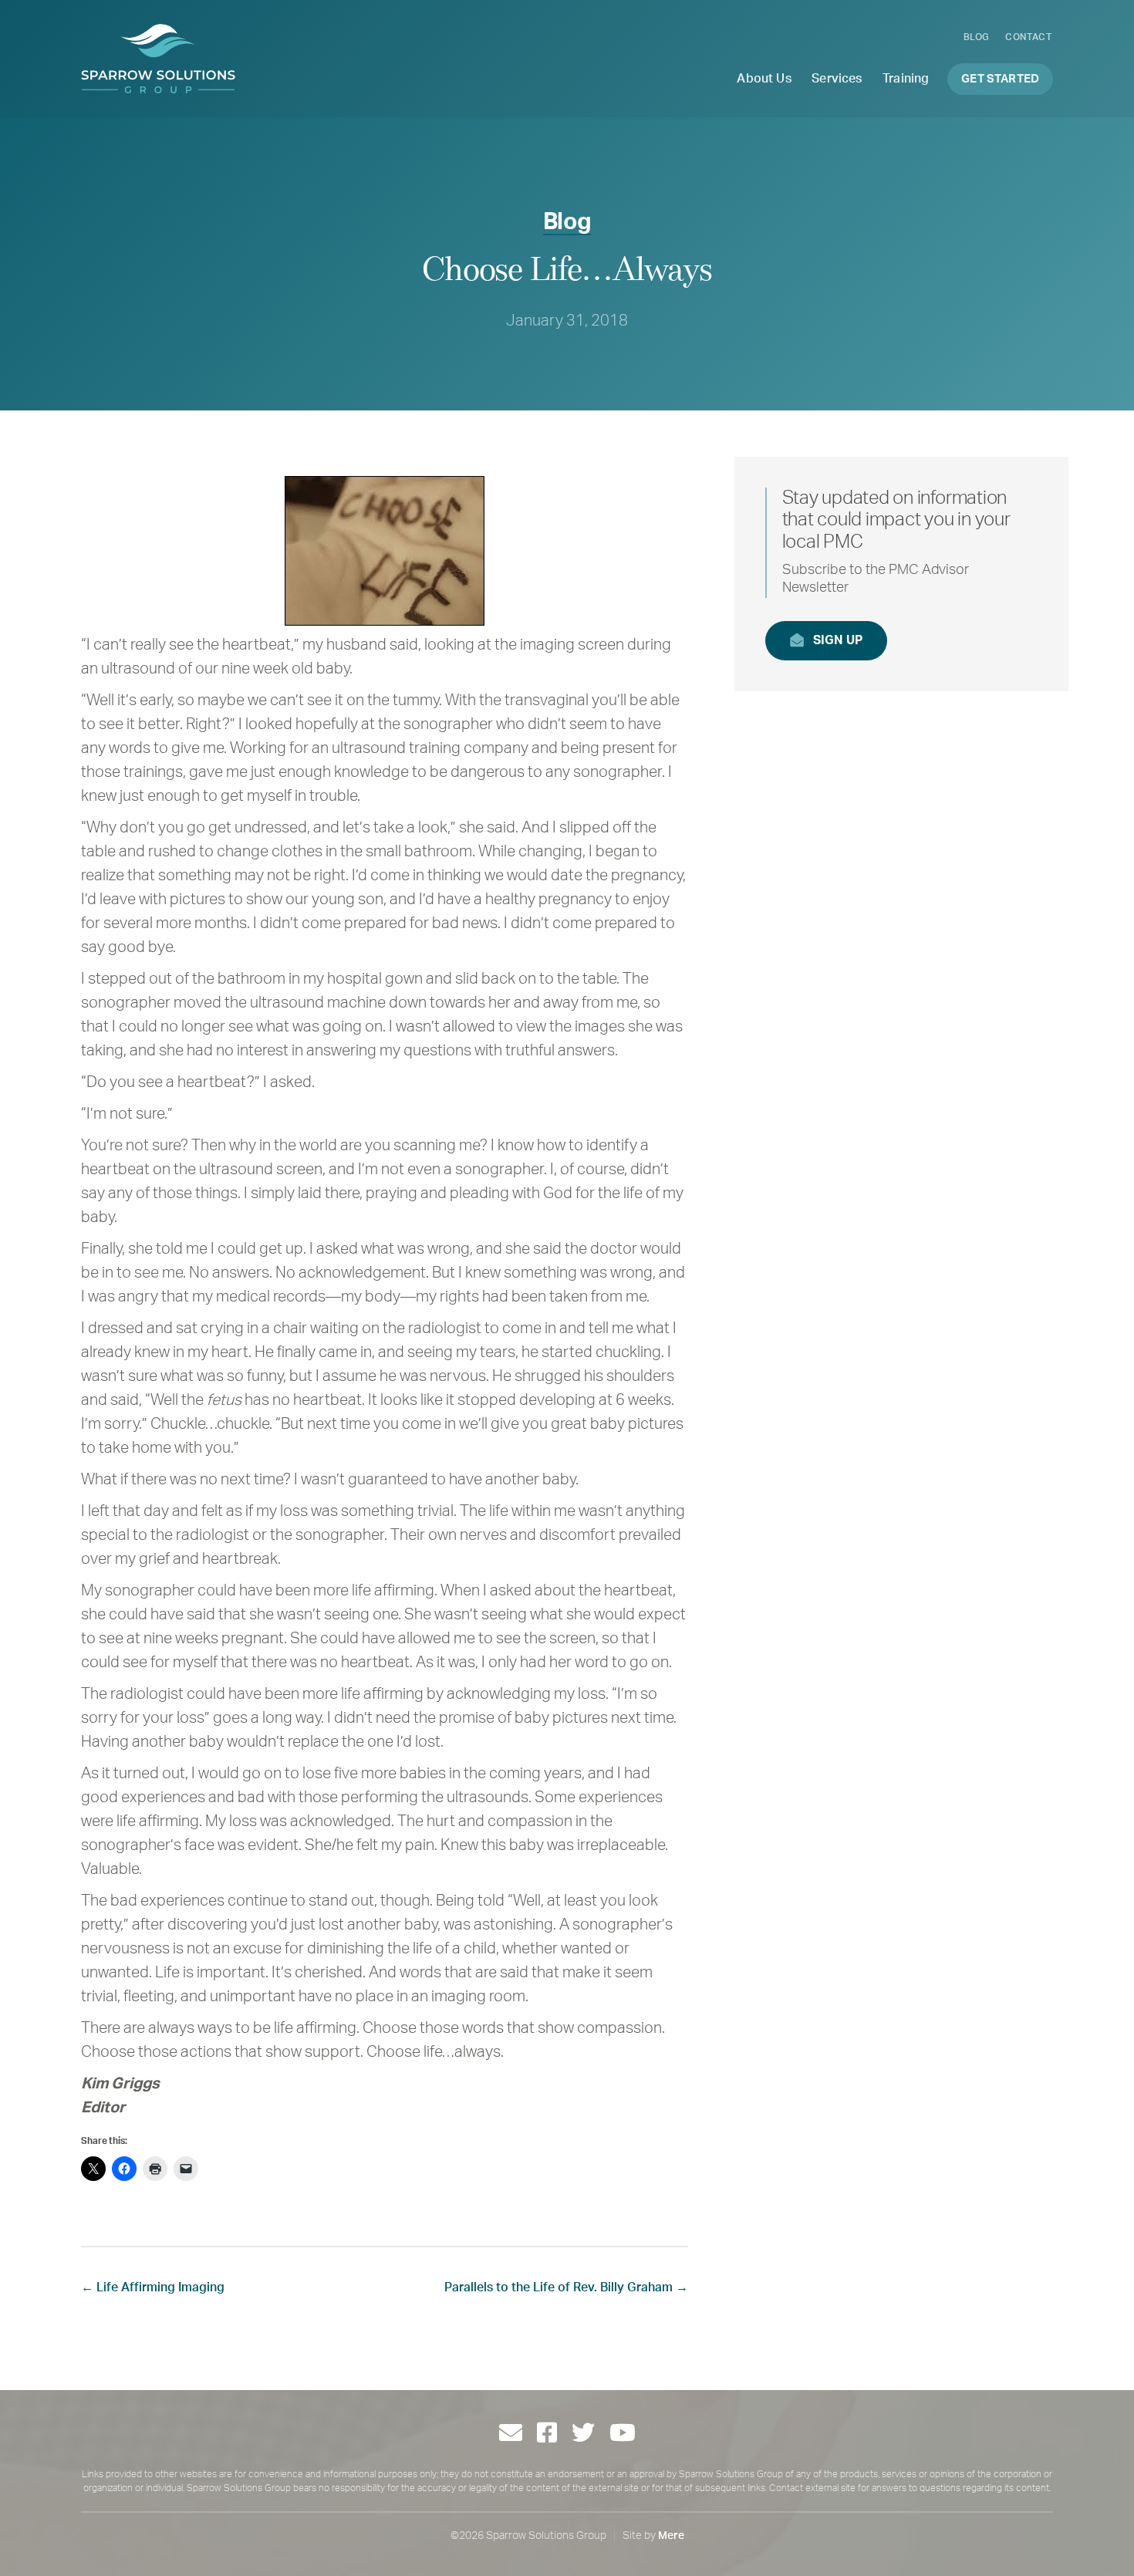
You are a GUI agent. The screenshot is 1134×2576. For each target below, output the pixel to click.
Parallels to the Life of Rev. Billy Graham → (566, 2287)
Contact (1028, 37)
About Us (764, 79)
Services (837, 79)
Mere (671, 2536)
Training (906, 79)
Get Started (1000, 79)
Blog (977, 37)
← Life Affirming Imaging (153, 2287)
